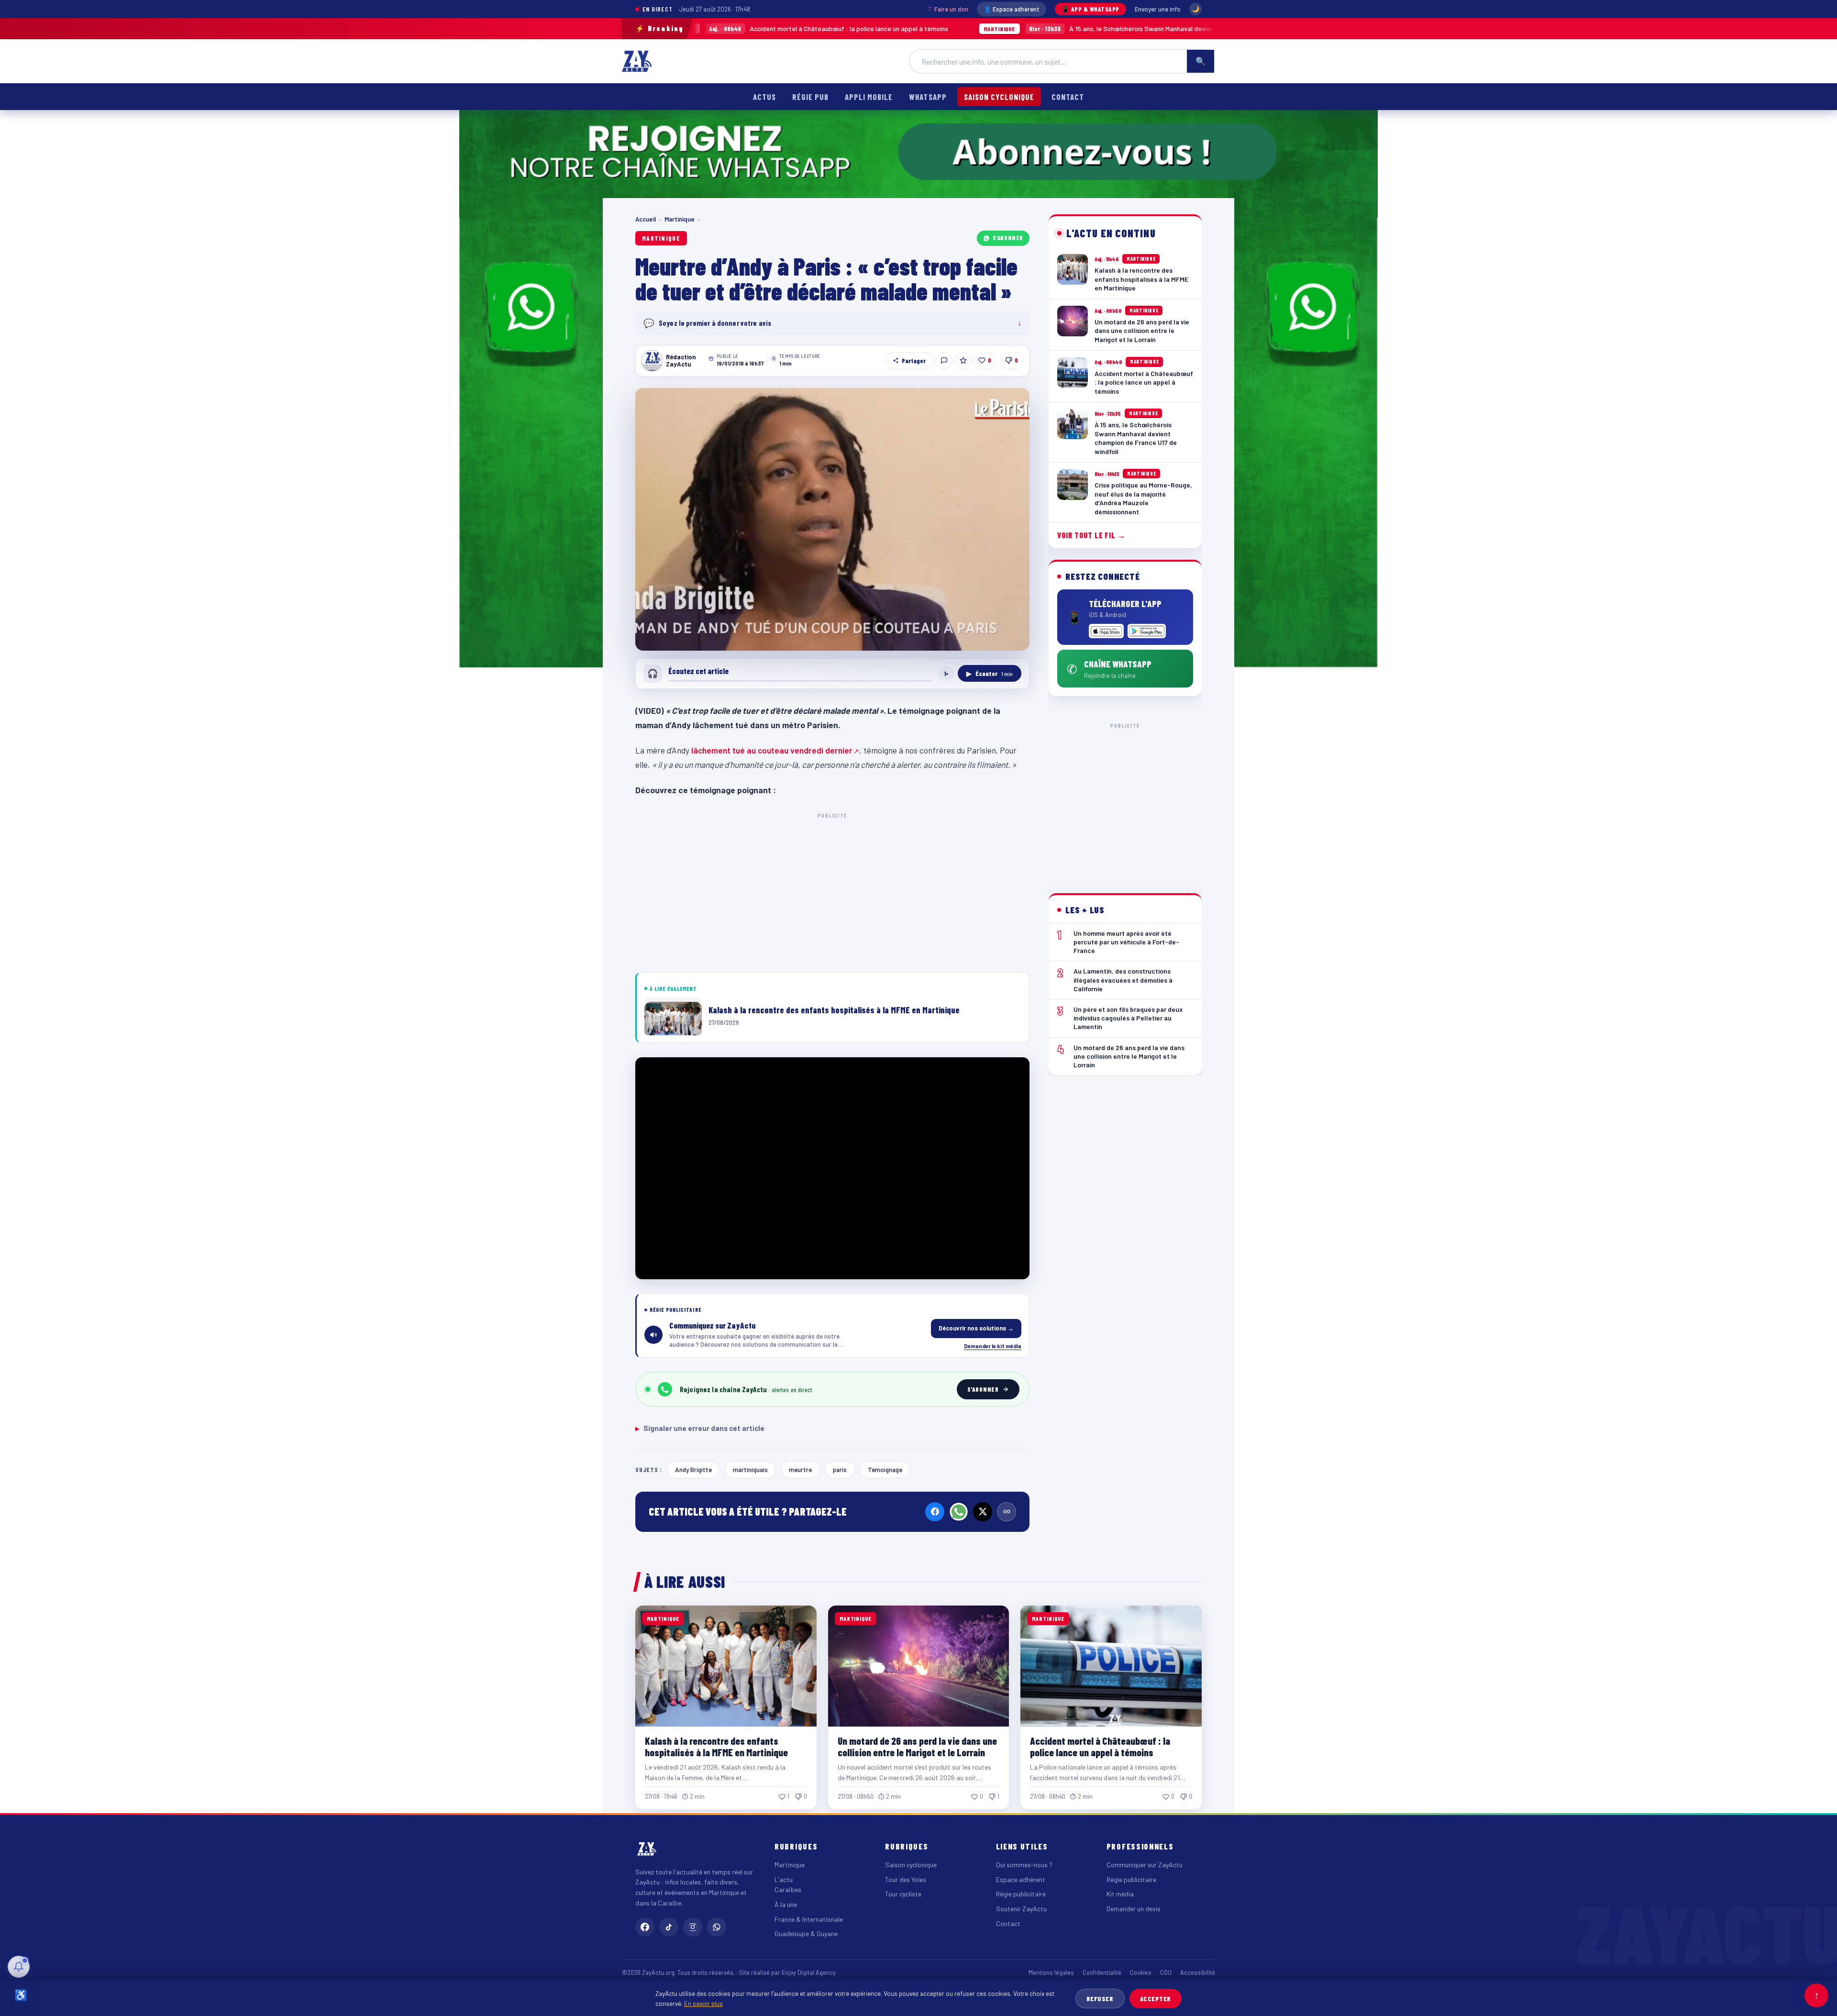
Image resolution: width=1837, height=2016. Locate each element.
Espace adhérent (1021, 1879)
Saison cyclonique (999, 97)
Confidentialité (1102, 1972)
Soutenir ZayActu (1021, 1909)
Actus (764, 97)
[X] (983, 1512)
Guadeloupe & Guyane (806, 1933)
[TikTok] (669, 1927)
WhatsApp (928, 97)
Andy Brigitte (693, 1469)
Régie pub (810, 97)
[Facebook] (935, 1512)
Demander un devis (1134, 1909)
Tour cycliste (903, 1894)
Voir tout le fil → (1091, 536)
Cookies (1141, 1972)
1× (946, 674)
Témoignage (885, 1469)
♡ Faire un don (948, 9)
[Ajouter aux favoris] (963, 361)
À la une (786, 1904)
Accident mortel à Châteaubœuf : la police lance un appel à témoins (1100, 1746)
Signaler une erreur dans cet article (700, 1428)
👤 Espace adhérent (1012, 9)
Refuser (1100, 1999)
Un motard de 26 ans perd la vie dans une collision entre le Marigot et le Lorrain (917, 1746)
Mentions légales (1051, 1972)
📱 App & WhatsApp (1090, 9)
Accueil (646, 219)
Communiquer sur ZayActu (1145, 1865)
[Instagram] (693, 1927)
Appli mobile (869, 97)
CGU (1166, 1972)
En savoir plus (703, 2003)
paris (840, 1469)
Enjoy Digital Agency (809, 1972)
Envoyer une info (1158, 9)
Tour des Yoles (906, 1879)
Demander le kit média (993, 1346)
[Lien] (1007, 1512)
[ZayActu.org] (637, 61)
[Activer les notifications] (19, 1967)
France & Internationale (809, 1919)
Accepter (1156, 1999)
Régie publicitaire (1021, 1894)
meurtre (800, 1469)
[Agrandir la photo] (832, 519)
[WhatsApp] (959, 1512)
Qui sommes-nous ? (1024, 1865)
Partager (914, 361)
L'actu (784, 1879)
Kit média (1120, 1894)
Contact (1068, 97)
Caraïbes (788, 1889)
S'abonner (1008, 238)
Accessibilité (1198, 1972)
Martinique (680, 219)
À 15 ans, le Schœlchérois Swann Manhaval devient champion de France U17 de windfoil (1029, 28)
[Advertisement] (832, 891)
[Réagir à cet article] (944, 361)
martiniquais (750, 1469)
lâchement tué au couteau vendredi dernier (772, 750)
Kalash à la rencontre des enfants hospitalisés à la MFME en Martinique (716, 1746)
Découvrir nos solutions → (976, 1328)
